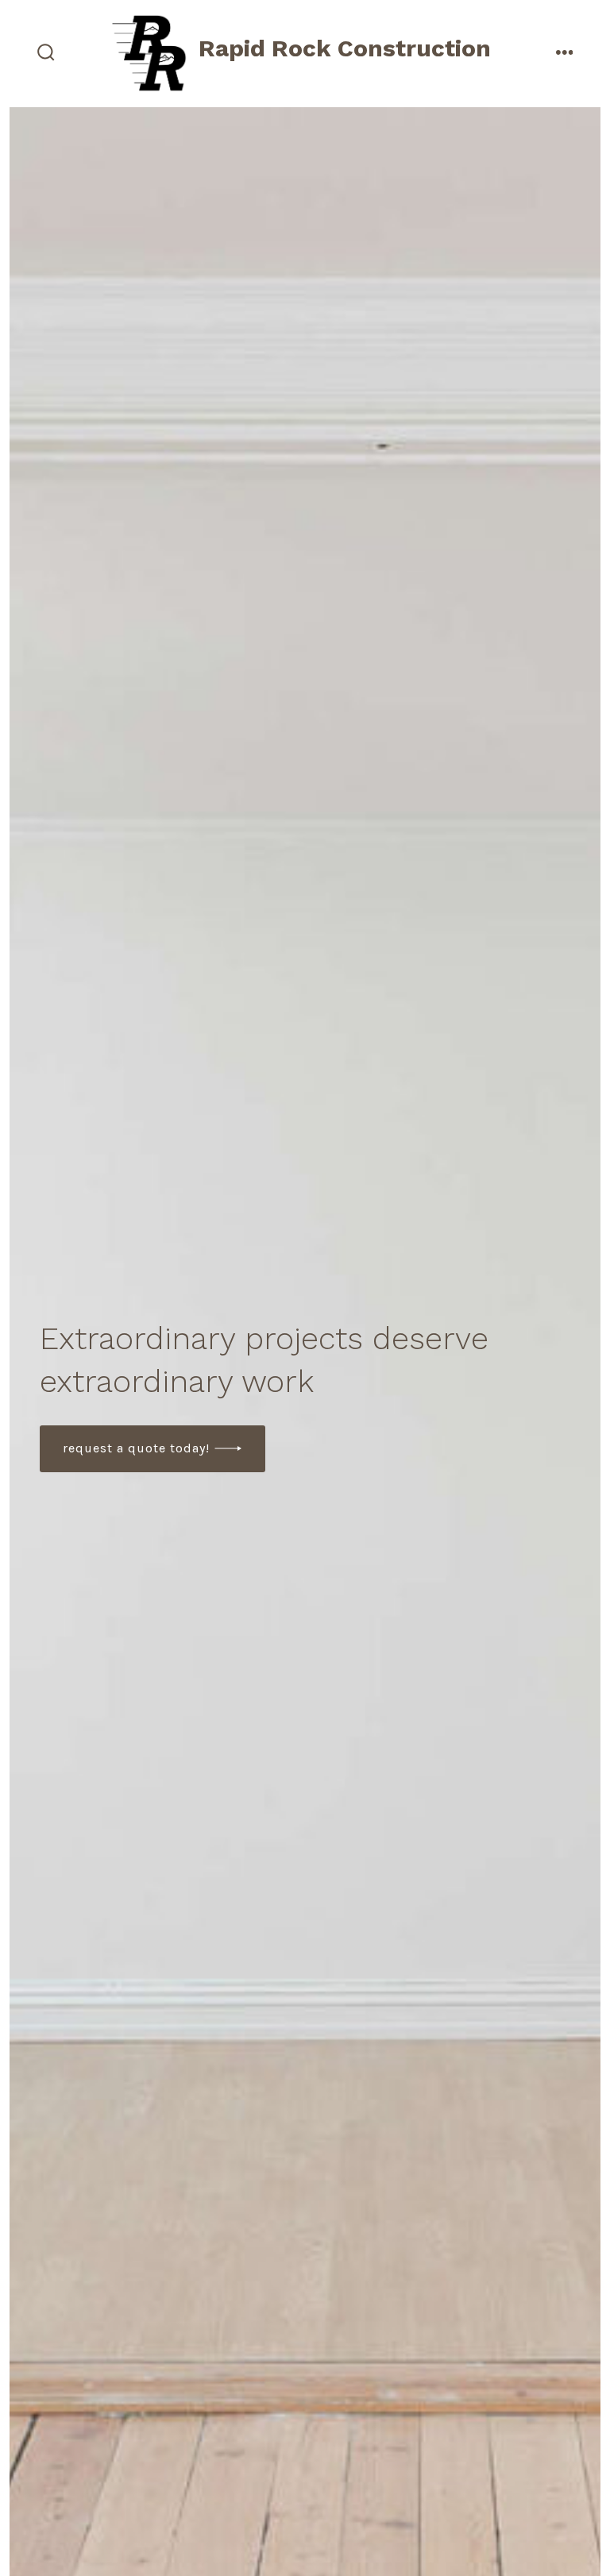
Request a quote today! (136, 1448)
